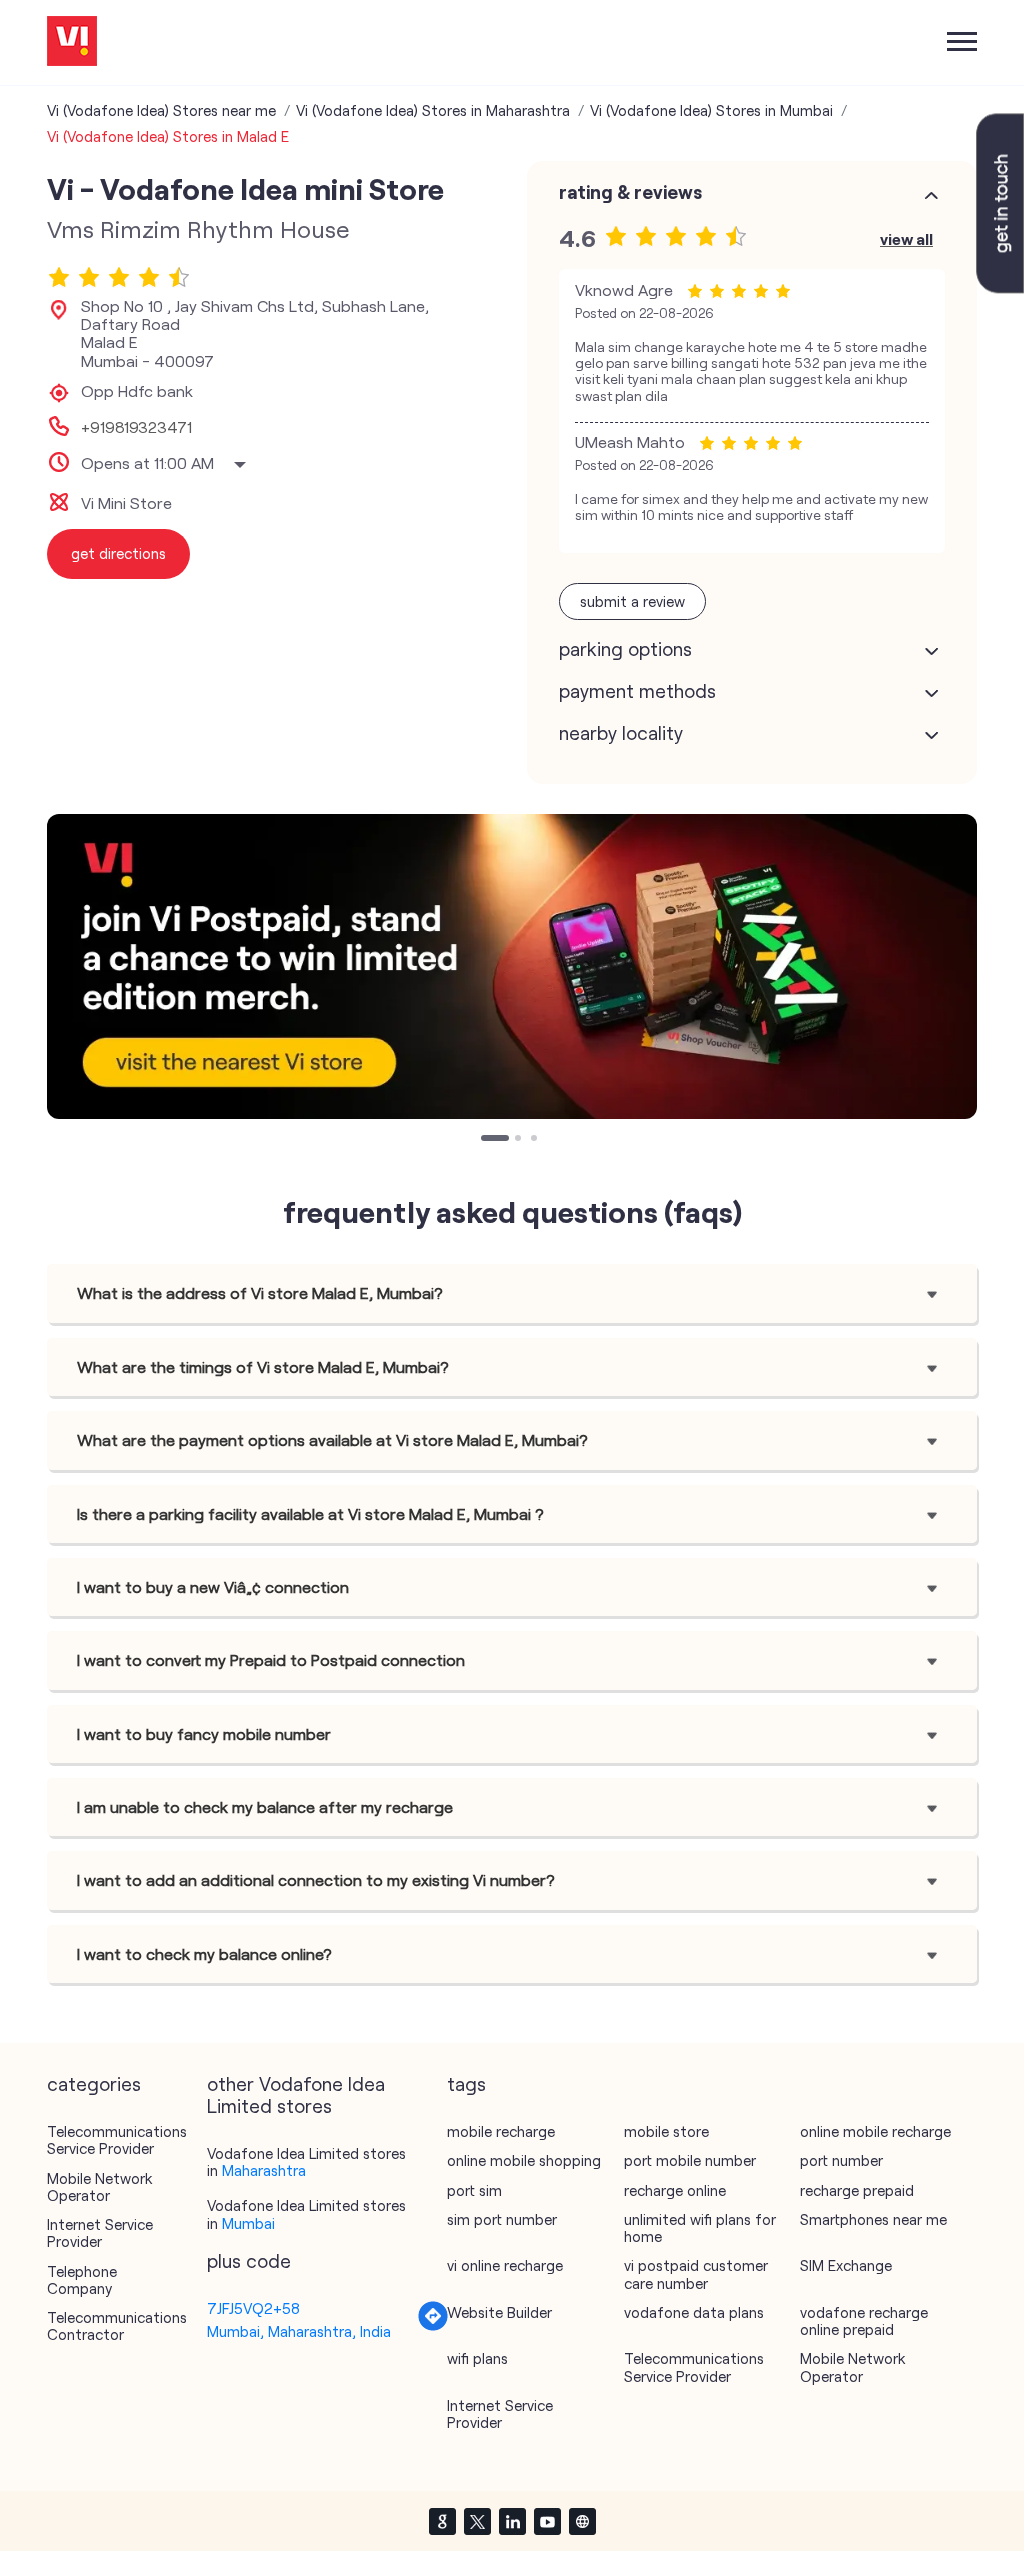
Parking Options (625, 649)
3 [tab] (536, 1140)
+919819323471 (136, 427)
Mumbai (248, 2223)
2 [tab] (520, 1140)
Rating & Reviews (630, 192)
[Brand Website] (582, 2521)
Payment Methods (637, 691)
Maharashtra (264, 2170)
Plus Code (249, 2261)
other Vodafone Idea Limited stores (296, 2095)
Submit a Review (632, 601)
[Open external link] (1000, 287)
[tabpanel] (512, 966)
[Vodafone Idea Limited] (72, 42)
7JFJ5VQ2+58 (253, 2308)
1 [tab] (486, 1140)
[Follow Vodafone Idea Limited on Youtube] (547, 2521)
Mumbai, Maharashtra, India (299, 2331)
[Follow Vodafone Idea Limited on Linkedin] (512, 2521)
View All (906, 238)
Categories (94, 2084)
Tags (466, 2084)
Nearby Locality (621, 733)
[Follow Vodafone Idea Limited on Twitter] (477, 2521)
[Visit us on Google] (442, 2521)
